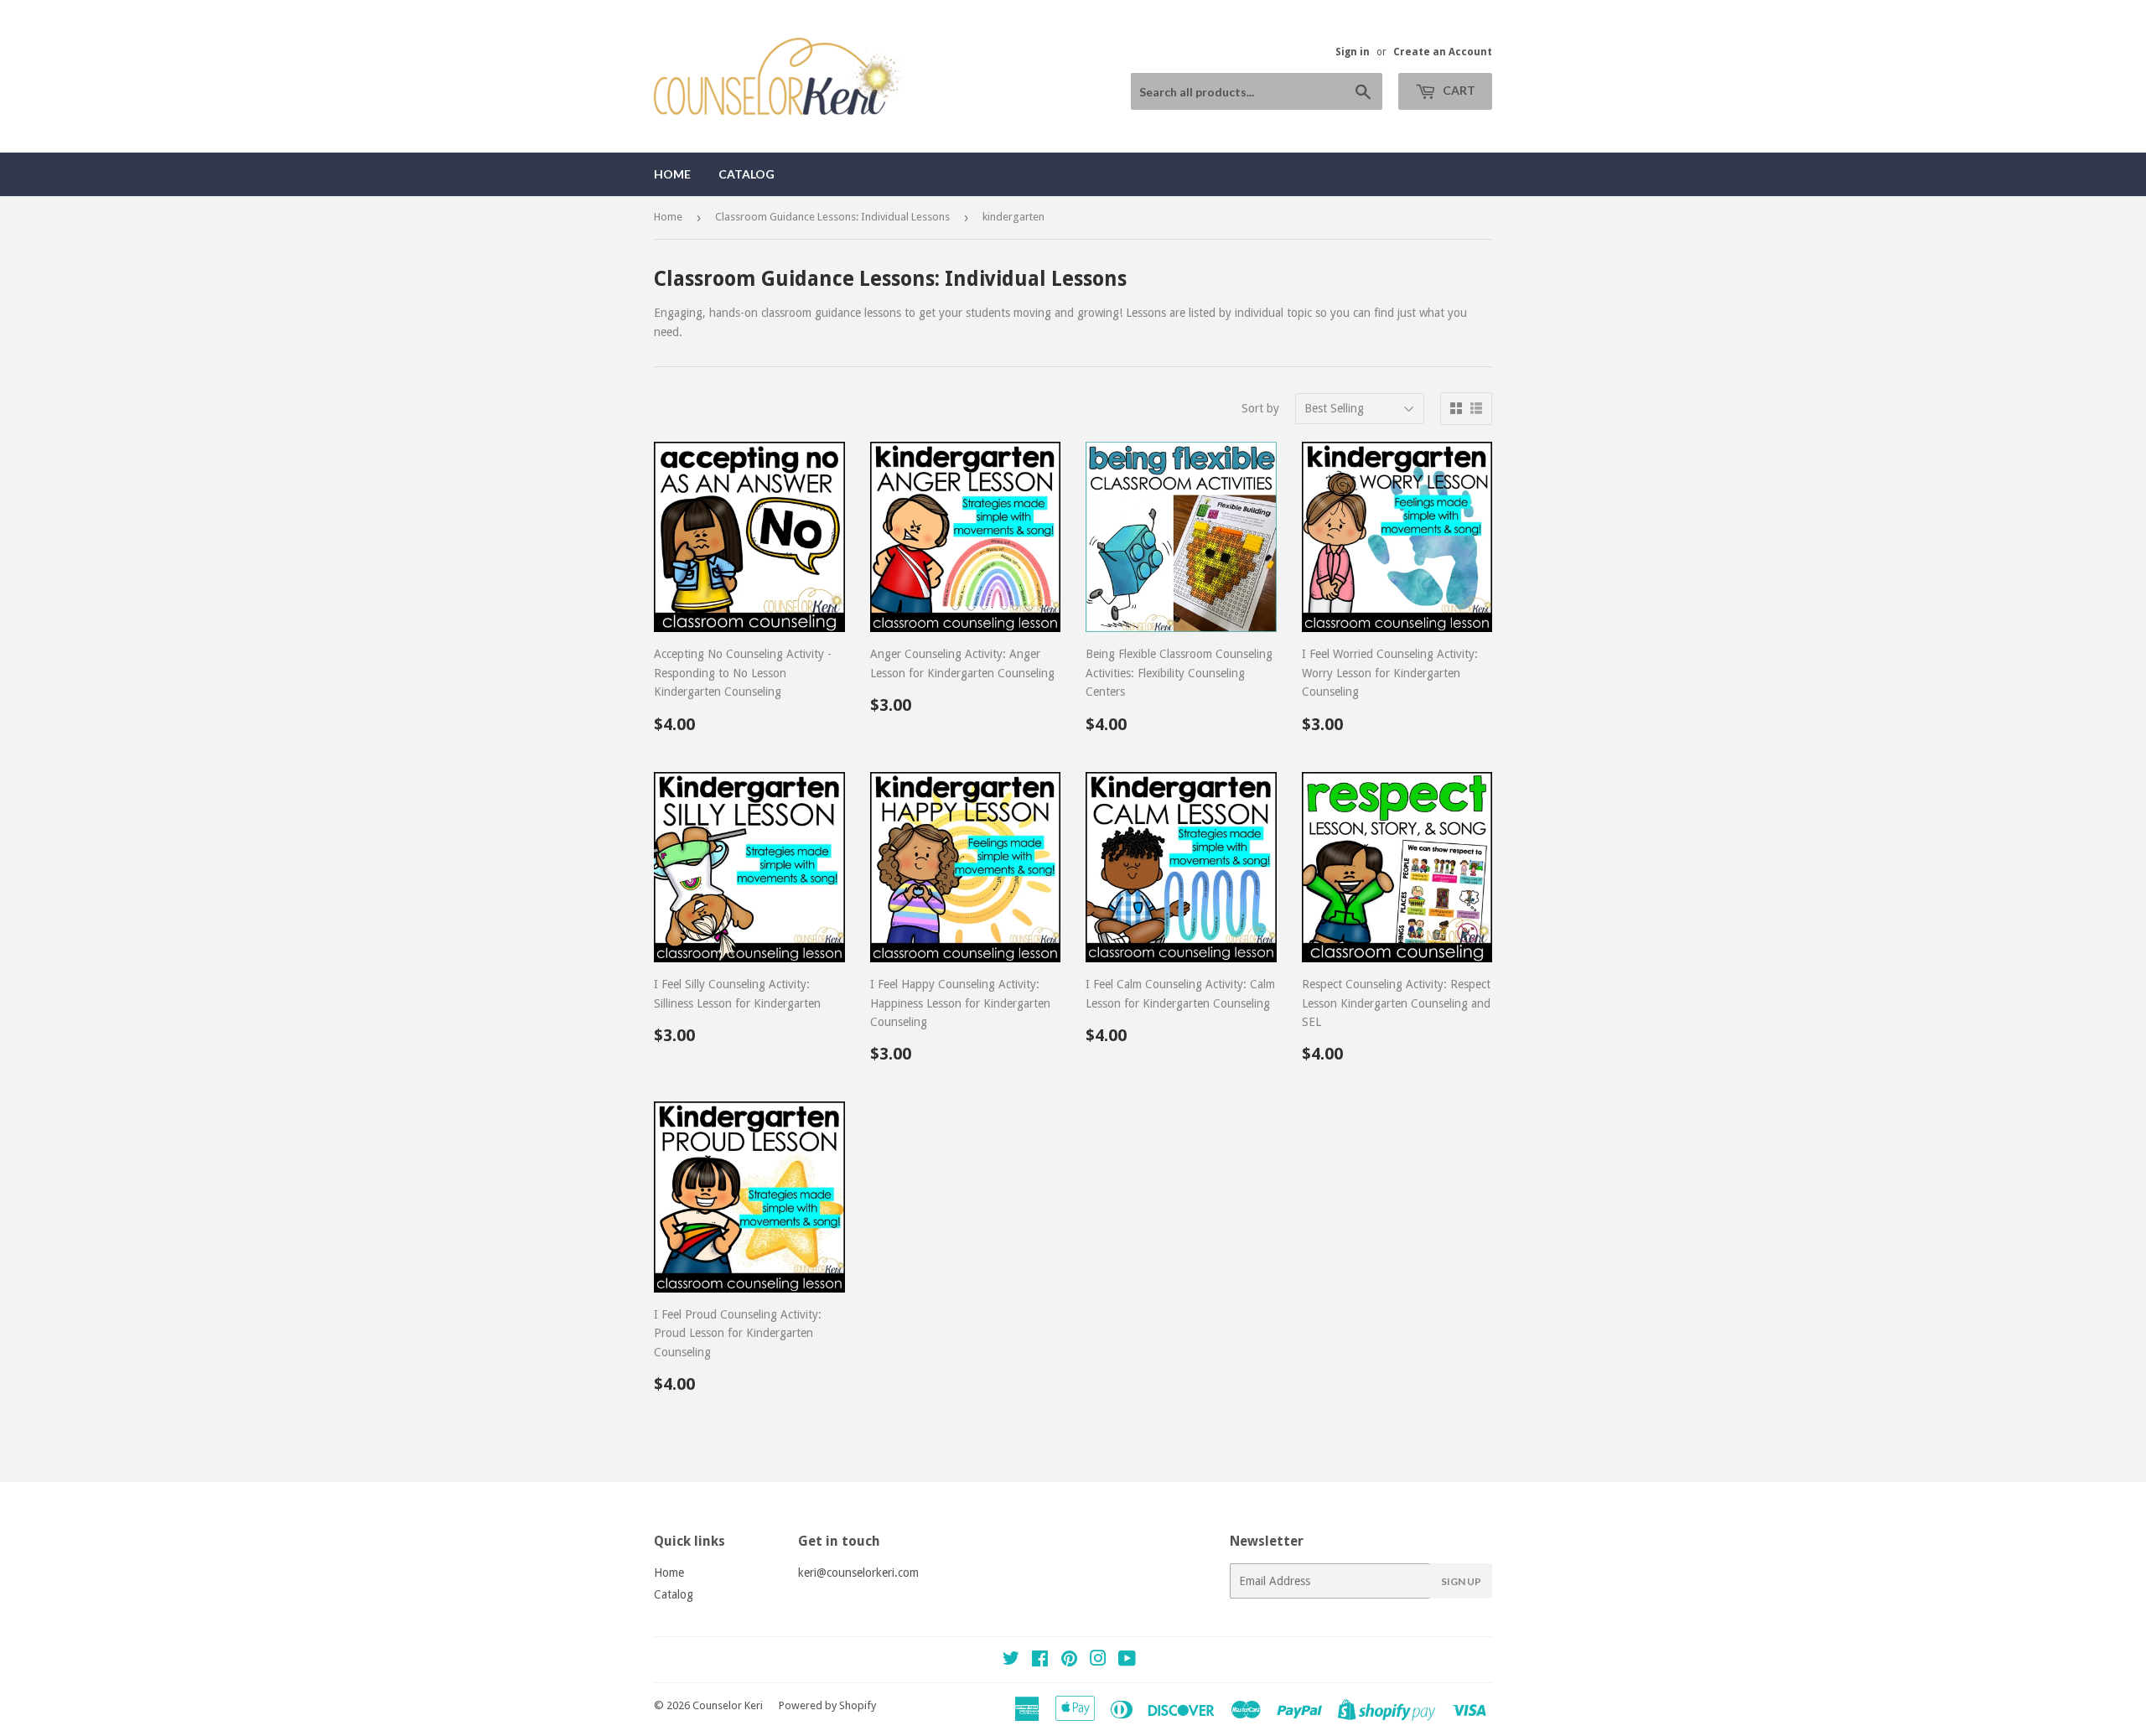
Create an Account (1443, 52)
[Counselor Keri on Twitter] (1011, 1661)
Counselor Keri (728, 1705)
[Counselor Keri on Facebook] (1040, 1661)
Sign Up (1461, 1581)
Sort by (1260, 408)
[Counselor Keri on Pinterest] (1069, 1661)
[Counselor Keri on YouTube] (1127, 1661)
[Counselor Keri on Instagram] (1098, 1661)
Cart (1458, 90)
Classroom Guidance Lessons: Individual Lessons (832, 217)
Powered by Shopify (827, 1705)
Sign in (1353, 52)
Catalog (746, 174)
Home (672, 174)
